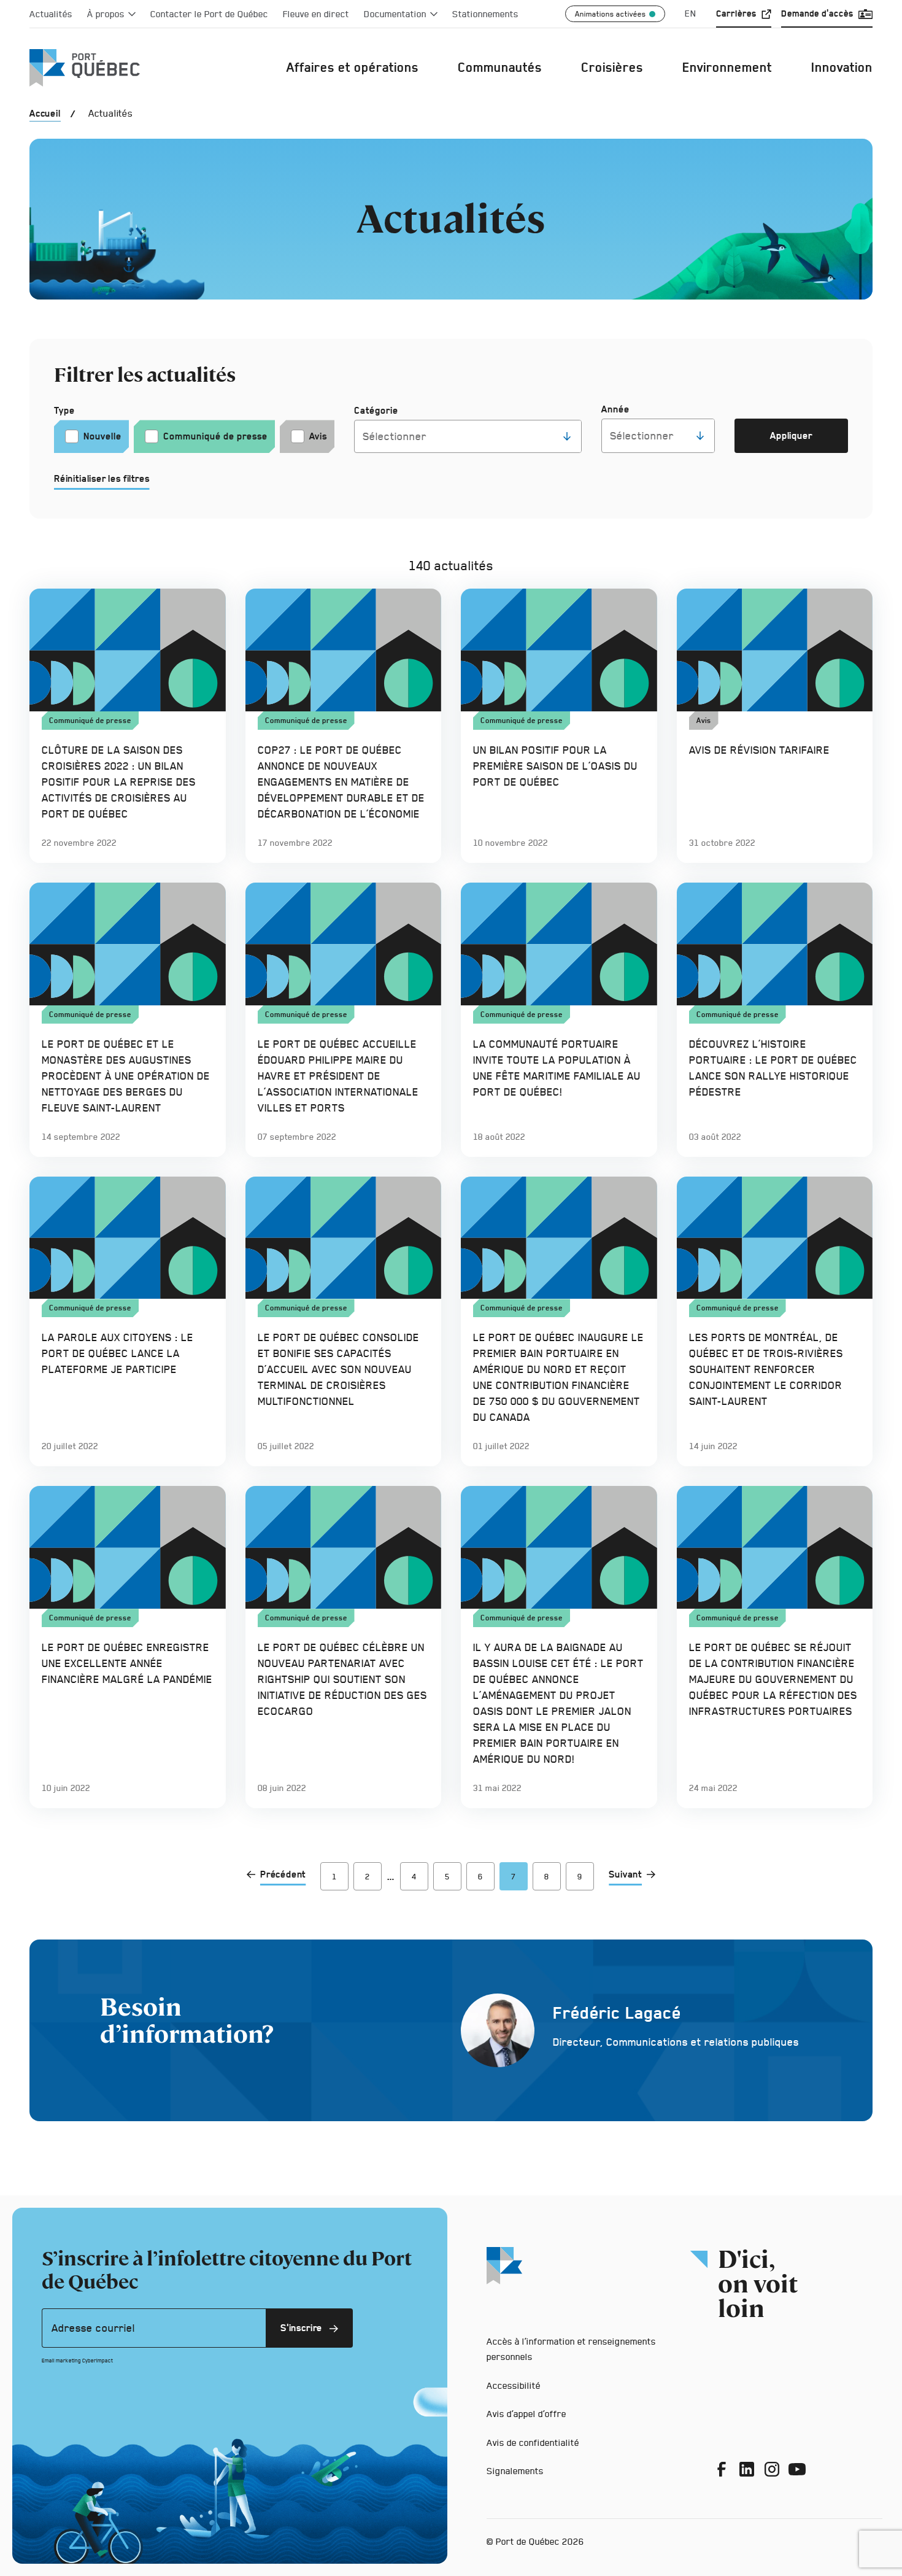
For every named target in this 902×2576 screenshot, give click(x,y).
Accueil (45, 113)
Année (615, 409)
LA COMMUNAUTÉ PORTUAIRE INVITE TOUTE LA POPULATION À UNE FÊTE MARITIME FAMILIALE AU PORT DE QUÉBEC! (557, 1068)
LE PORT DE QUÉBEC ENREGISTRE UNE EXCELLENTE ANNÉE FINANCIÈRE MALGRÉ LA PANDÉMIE (127, 1663)
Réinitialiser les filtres (102, 478)
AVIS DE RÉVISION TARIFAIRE (759, 750)
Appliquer (803, 441)
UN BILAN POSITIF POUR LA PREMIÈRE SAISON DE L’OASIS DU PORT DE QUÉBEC (555, 766)
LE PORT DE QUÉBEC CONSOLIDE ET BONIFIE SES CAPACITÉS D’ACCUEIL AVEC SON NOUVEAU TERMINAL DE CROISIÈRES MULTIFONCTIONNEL (338, 1369)
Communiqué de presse (215, 436)
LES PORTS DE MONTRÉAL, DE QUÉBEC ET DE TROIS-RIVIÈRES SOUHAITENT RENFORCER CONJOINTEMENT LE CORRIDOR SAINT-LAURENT (766, 1369)
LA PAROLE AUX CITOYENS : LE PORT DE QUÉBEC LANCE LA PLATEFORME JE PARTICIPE (118, 1353)
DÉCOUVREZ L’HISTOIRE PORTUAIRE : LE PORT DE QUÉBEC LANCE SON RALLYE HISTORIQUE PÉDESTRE (773, 1068)
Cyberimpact (98, 2361)
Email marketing (61, 2361)
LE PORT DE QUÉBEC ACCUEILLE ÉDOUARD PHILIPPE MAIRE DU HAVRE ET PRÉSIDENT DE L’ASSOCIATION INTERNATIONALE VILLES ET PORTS (338, 1076)
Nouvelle (102, 436)
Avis (318, 436)
